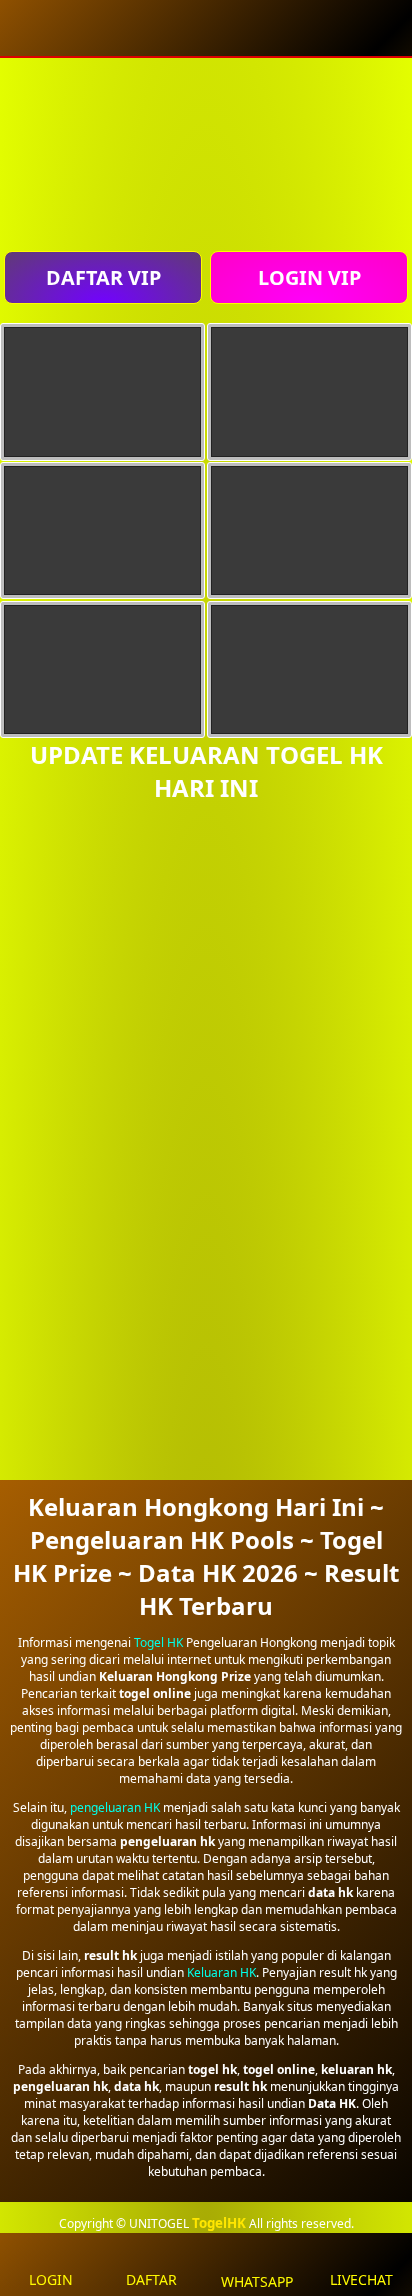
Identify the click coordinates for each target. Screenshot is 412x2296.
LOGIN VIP (309, 277)
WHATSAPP (257, 2281)
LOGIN (51, 2279)
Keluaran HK (221, 1972)
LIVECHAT (361, 2279)
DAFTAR (151, 2279)
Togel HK (158, 1642)
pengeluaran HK (115, 1807)
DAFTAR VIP (103, 277)
